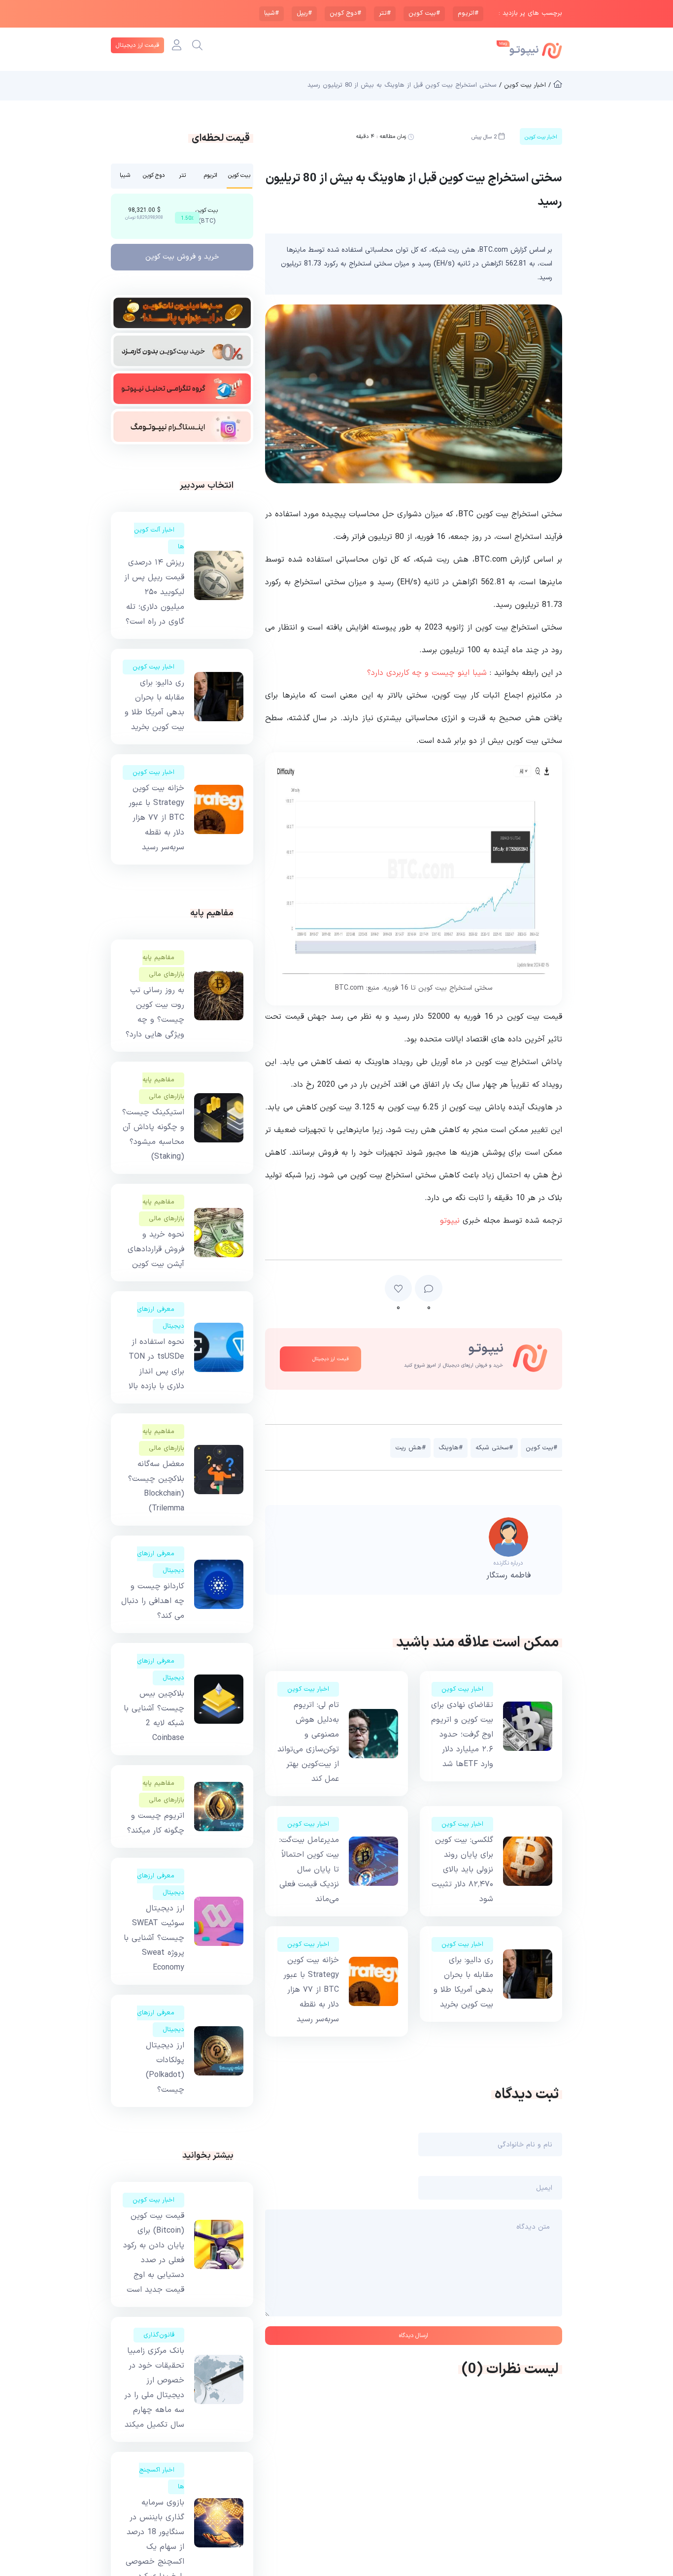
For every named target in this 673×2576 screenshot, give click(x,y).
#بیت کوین (424, 13)
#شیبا (271, 13)
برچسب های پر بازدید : (530, 14)
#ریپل (304, 13)
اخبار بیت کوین (462, 1689)
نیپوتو (450, 1221)
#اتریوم (468, 13)
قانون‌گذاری (159, 2335)
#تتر (385, 13)
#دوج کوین (345, 13)
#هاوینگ (451, 1448)
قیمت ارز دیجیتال (137, 45)
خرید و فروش (182, 257)
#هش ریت (410, 1448)
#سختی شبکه (494, 1448)
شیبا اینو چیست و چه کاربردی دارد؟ (427, 673)
